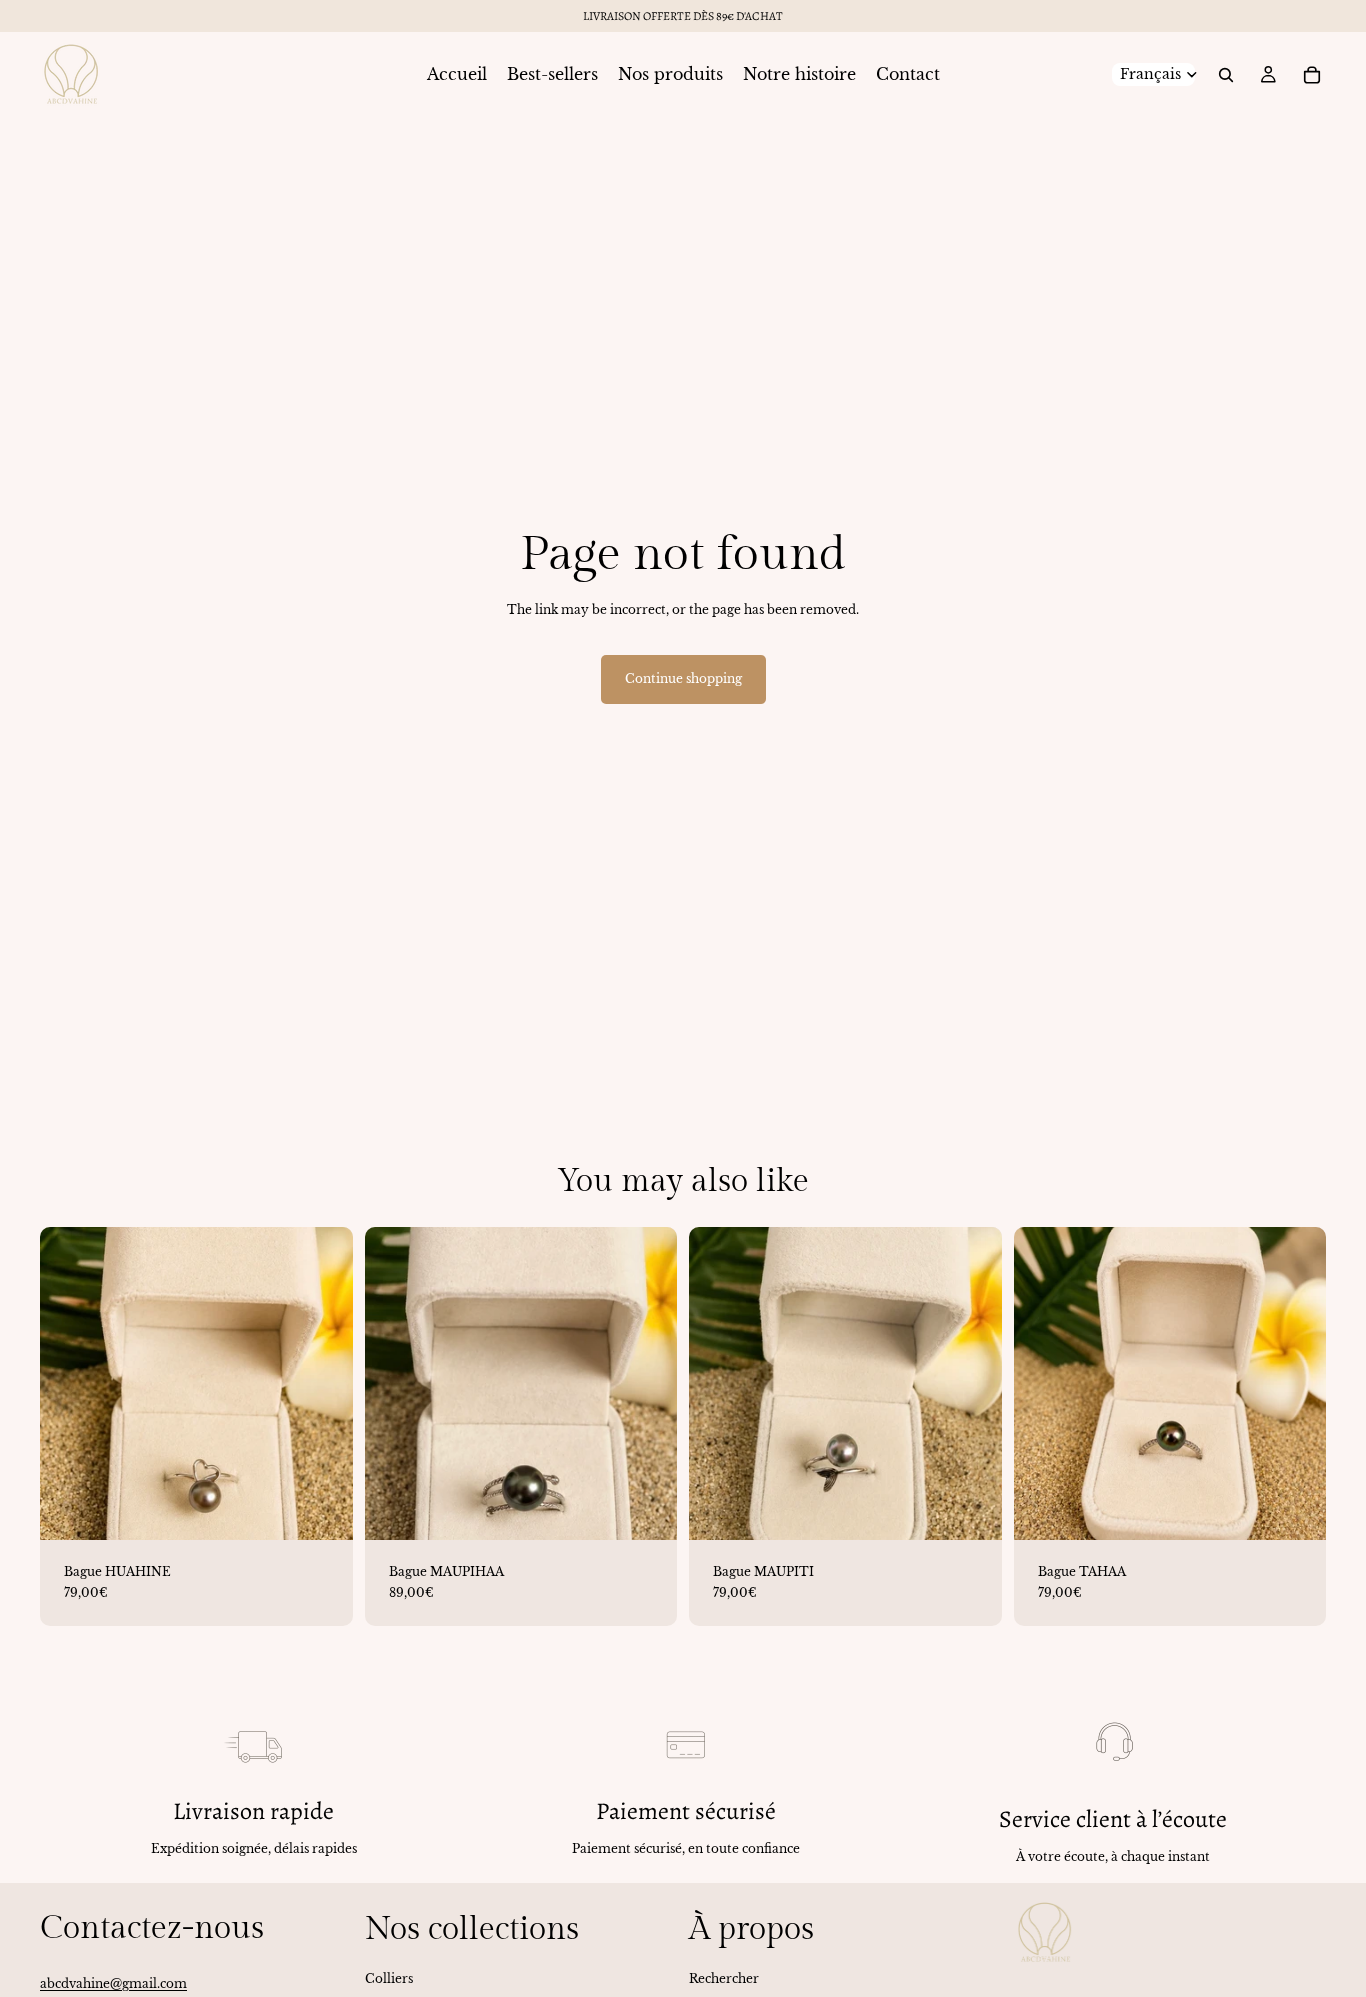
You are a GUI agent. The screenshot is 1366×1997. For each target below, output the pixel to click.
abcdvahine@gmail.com (113, 1983)
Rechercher (724, 1977)
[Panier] (1312, 75)
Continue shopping (683, 678)
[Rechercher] (1226, 75)
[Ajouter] (322, 1509)
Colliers (389, 1977)
